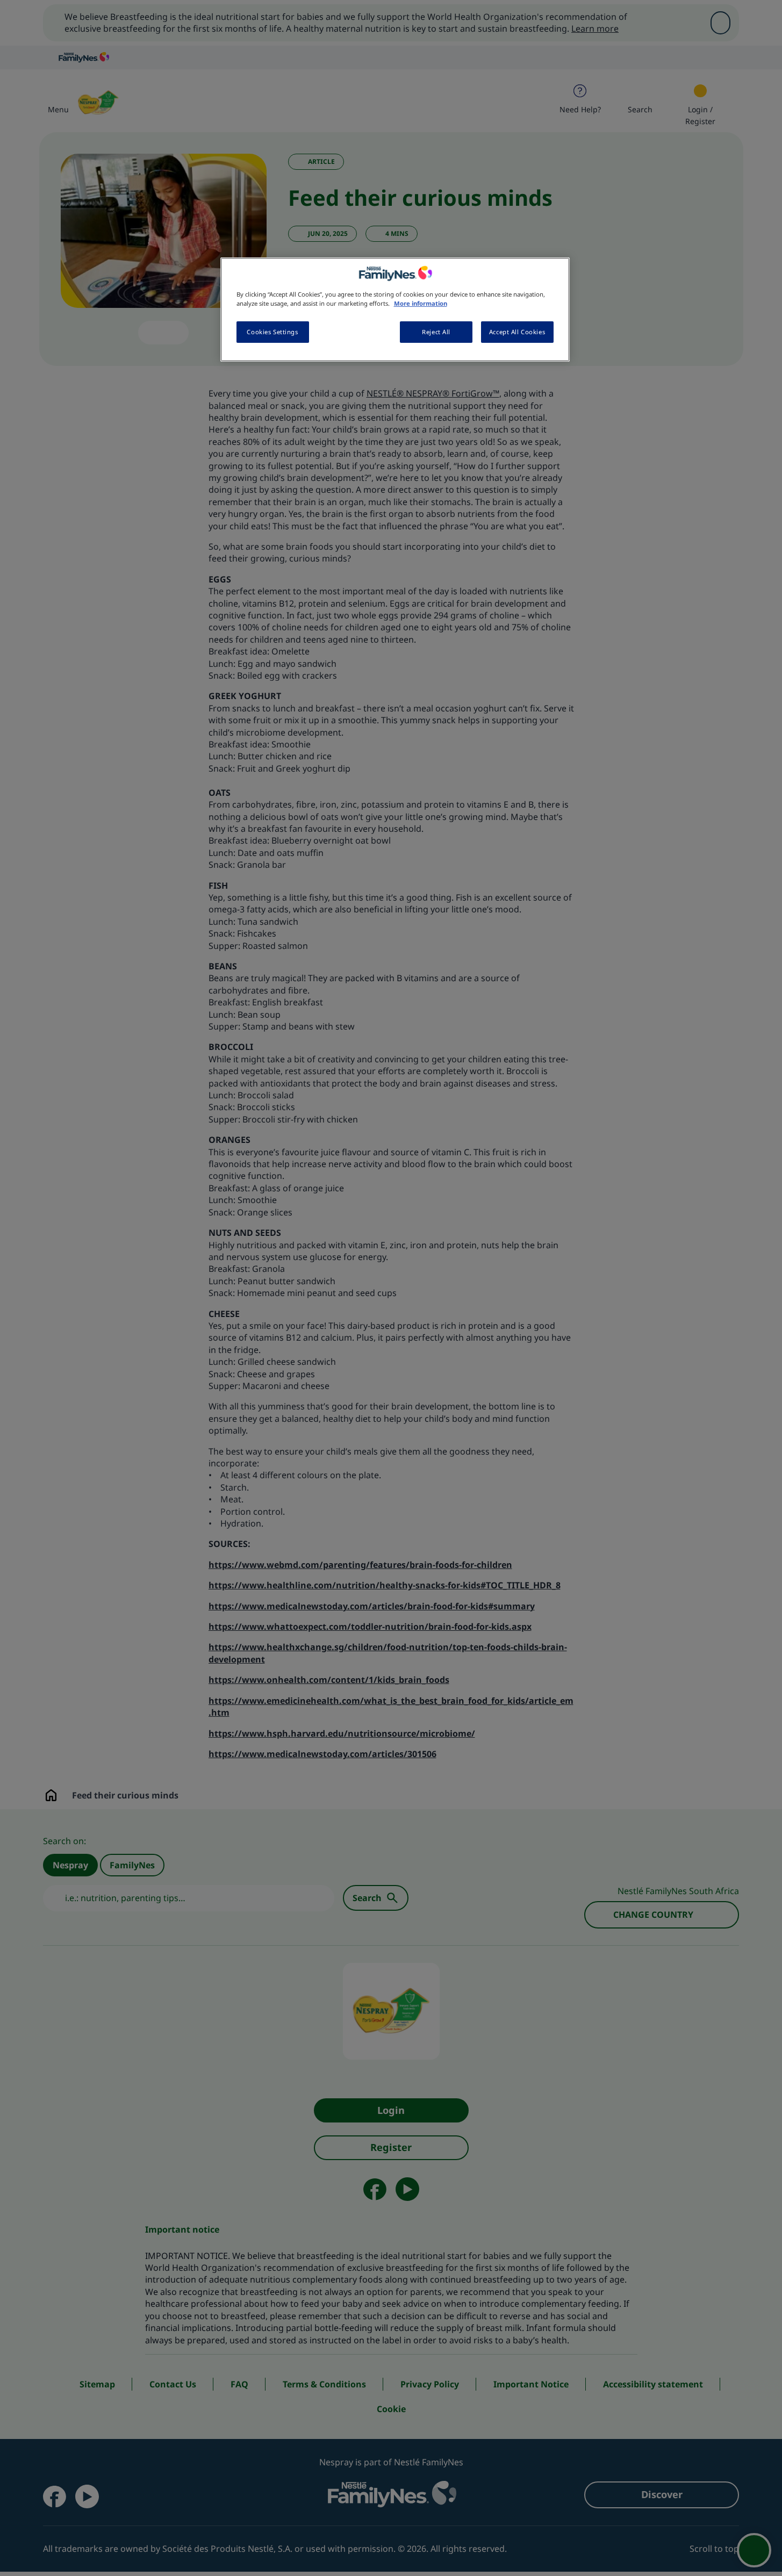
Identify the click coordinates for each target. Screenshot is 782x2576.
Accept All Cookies (517, 332)
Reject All (436, 332)
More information (421, 303)
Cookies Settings (272, 332)
